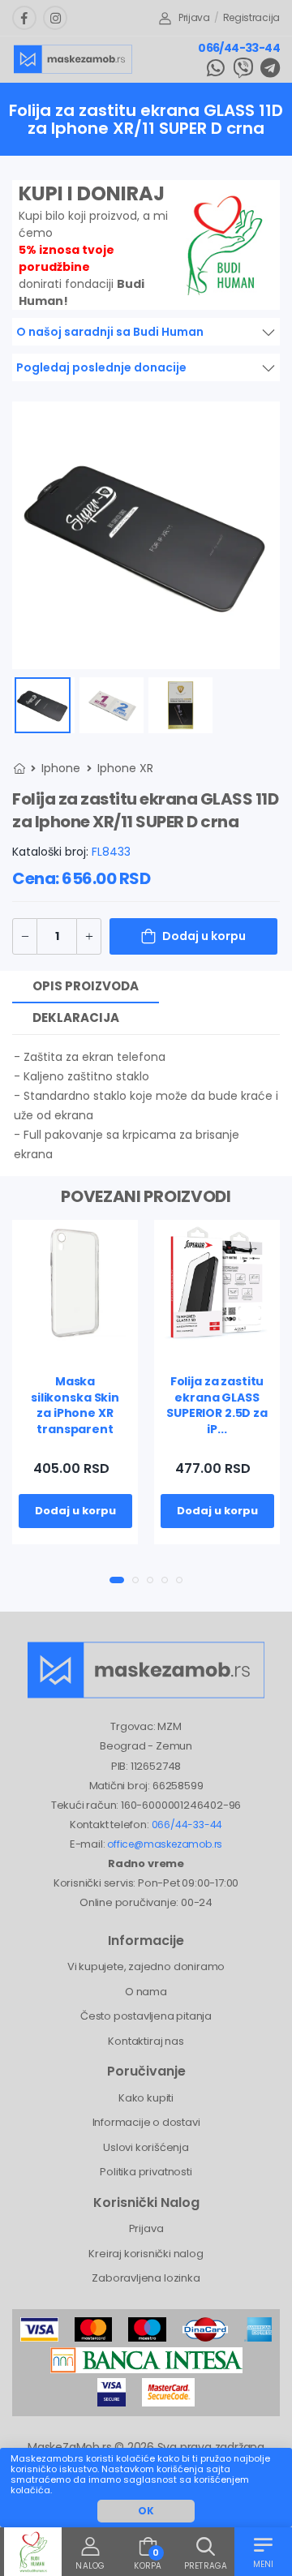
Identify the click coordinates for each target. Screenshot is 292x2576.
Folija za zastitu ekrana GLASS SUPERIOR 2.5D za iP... (217, 1405)
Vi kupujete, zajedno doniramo (146, 1966)
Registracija (251, 17)
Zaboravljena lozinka (146, 2278)
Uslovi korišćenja (146, 2147)
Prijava (194, 17)
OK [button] (146, 2511)
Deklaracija (76, 1018)
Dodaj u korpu (204, 936)
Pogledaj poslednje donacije (101, 367)
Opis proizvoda (86, 986)
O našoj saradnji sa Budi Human (110, 332)
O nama (146, 1992)
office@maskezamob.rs (165, 1844)
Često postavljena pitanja (146, 2016)
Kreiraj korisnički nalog (146, 2254)
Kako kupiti (146, 2098)
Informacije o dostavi (146, 2122)
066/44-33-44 (239, 48)
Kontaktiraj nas (146, 2041)
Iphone (61, 768)
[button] (117, 1580)
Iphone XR (125, 768)
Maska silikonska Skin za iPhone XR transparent (75, 1405)
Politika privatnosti (146, 2172)
